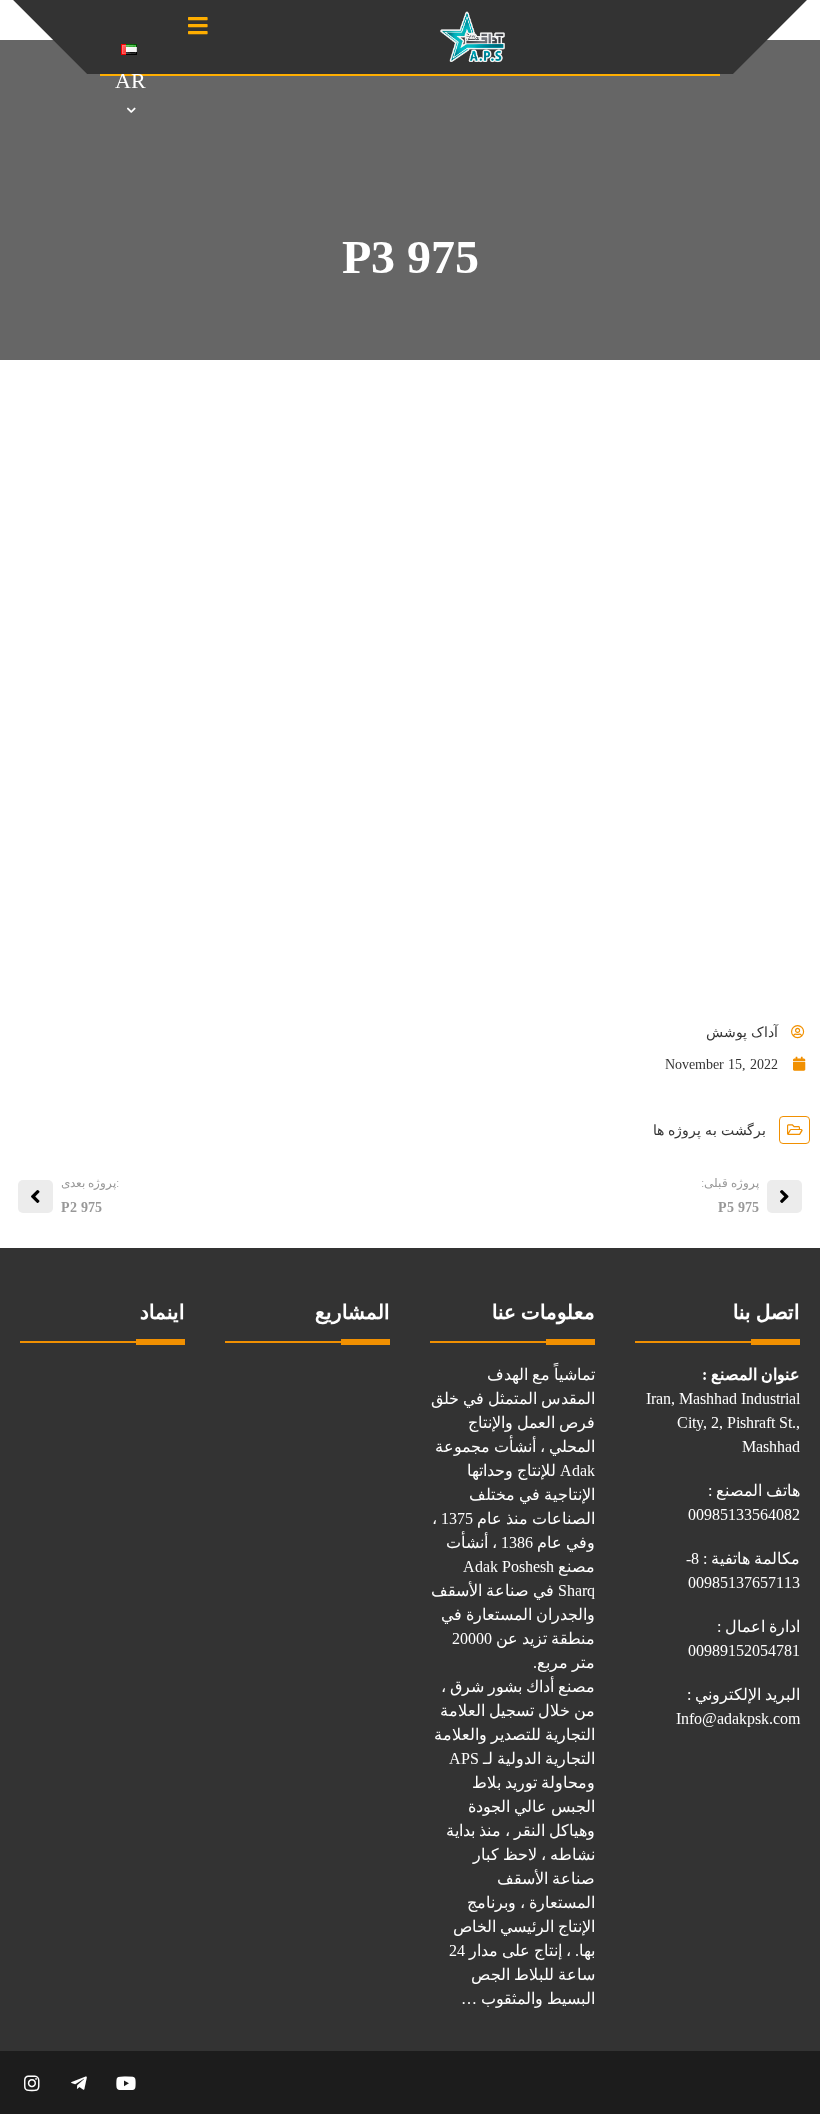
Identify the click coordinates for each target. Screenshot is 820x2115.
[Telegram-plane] (78, 2082)
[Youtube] (125, 2082)
